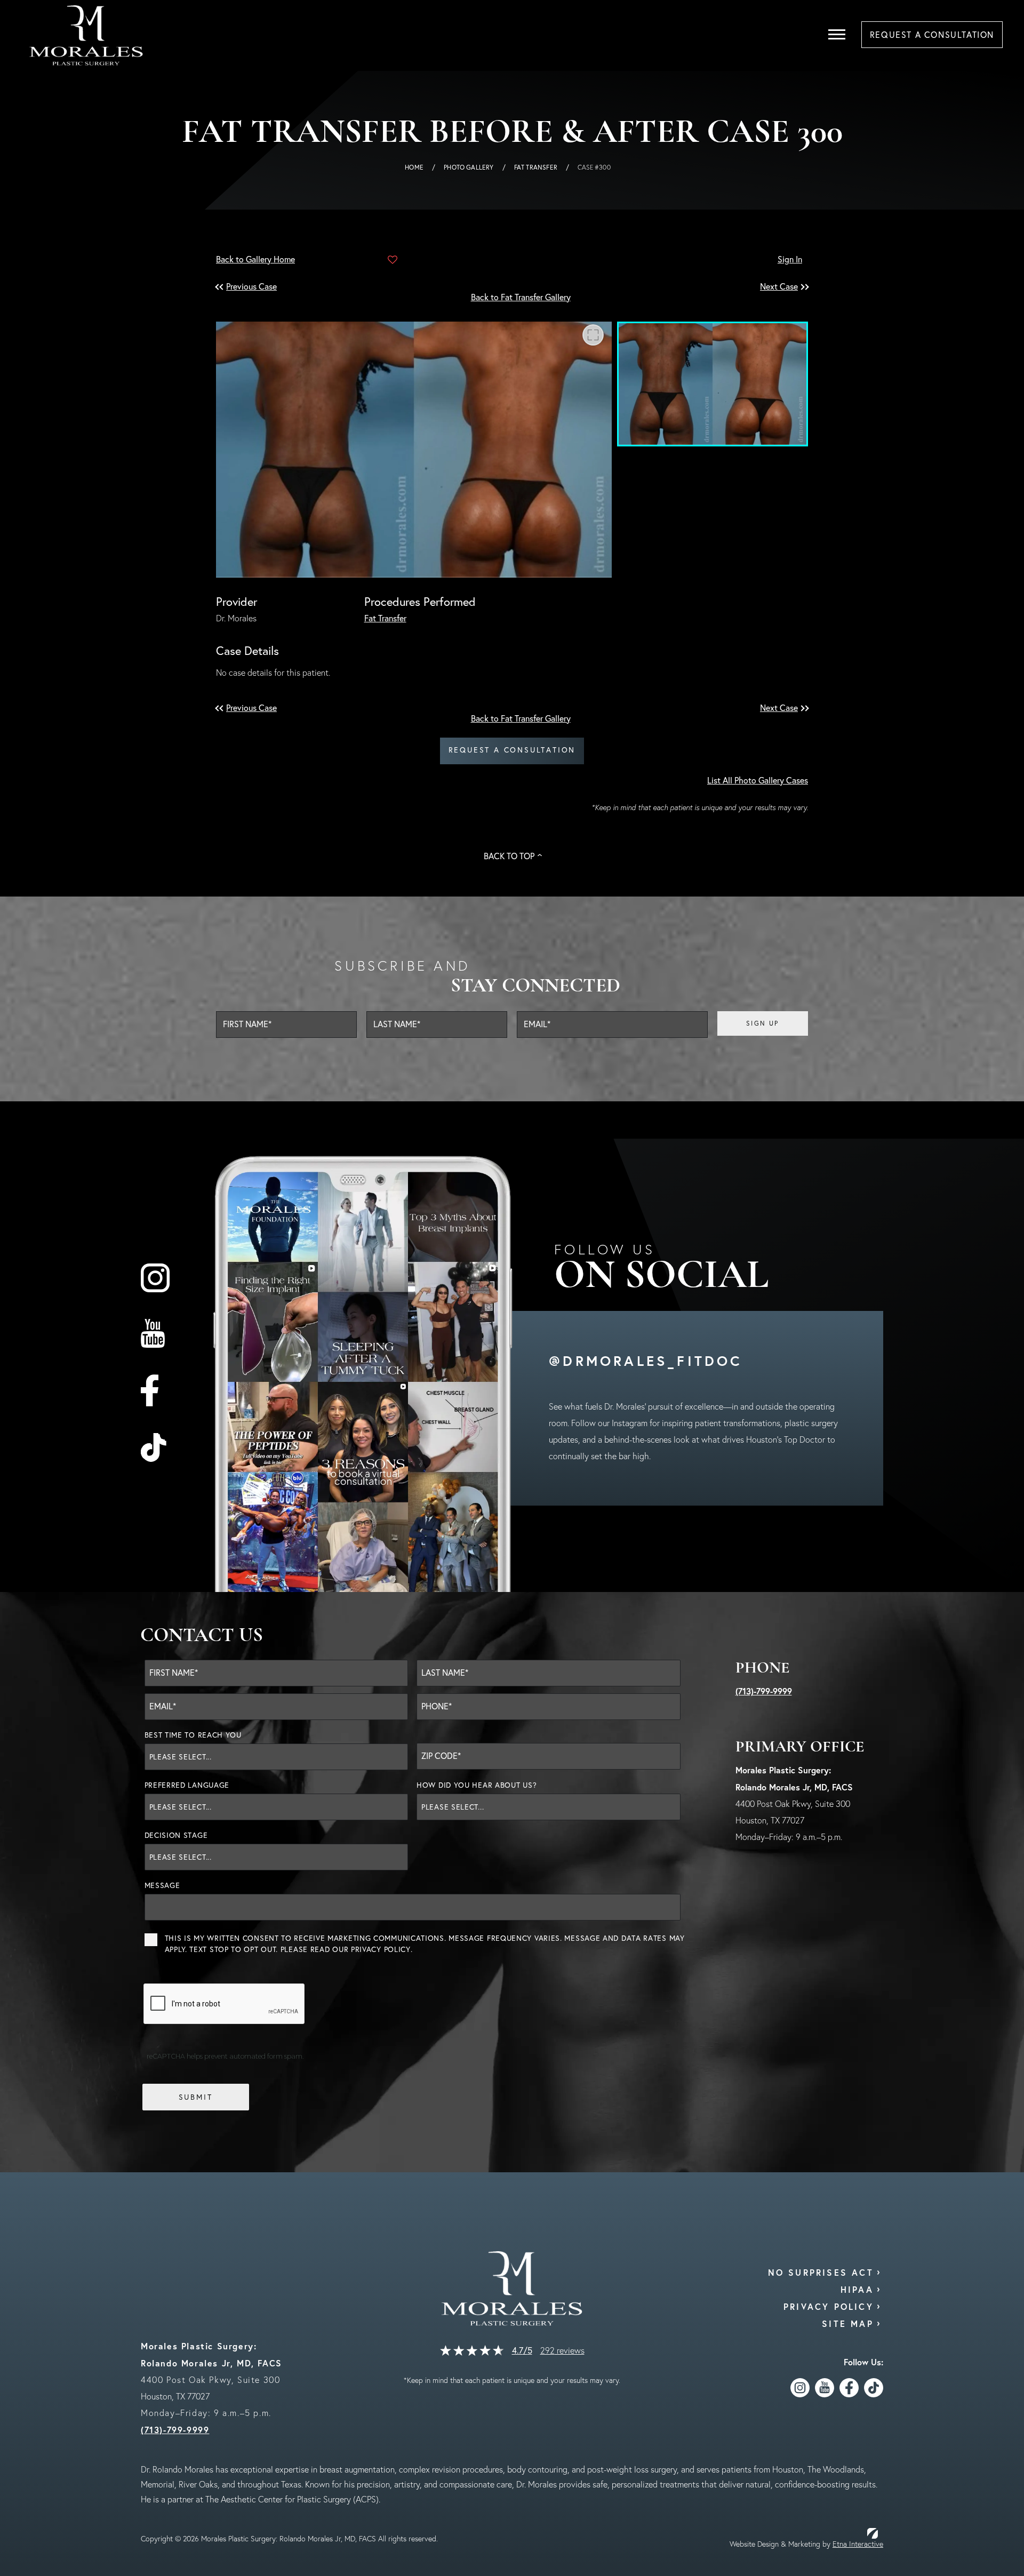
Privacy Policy (381, 1949)
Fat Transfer (536, 167)
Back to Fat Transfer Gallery (521, 297)
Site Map (848, 2323)
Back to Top (509, 856)
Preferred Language (187, 1785)
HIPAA (857, 2289)
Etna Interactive (858, 2544)
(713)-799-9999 (764, 1691)
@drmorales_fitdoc (646, 1361)
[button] (253, 287)
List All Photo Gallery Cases (758, 780)
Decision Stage (176, 1835)
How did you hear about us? (477, 1785)
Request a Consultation (512, 750)
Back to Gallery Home (255, 259)
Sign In (790, 259)
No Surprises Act (821, 2272)
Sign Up (763, 1023)
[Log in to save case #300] (393, 260)
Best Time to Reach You (193, 1735)
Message (162, 1885)
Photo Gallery (469, 167)
